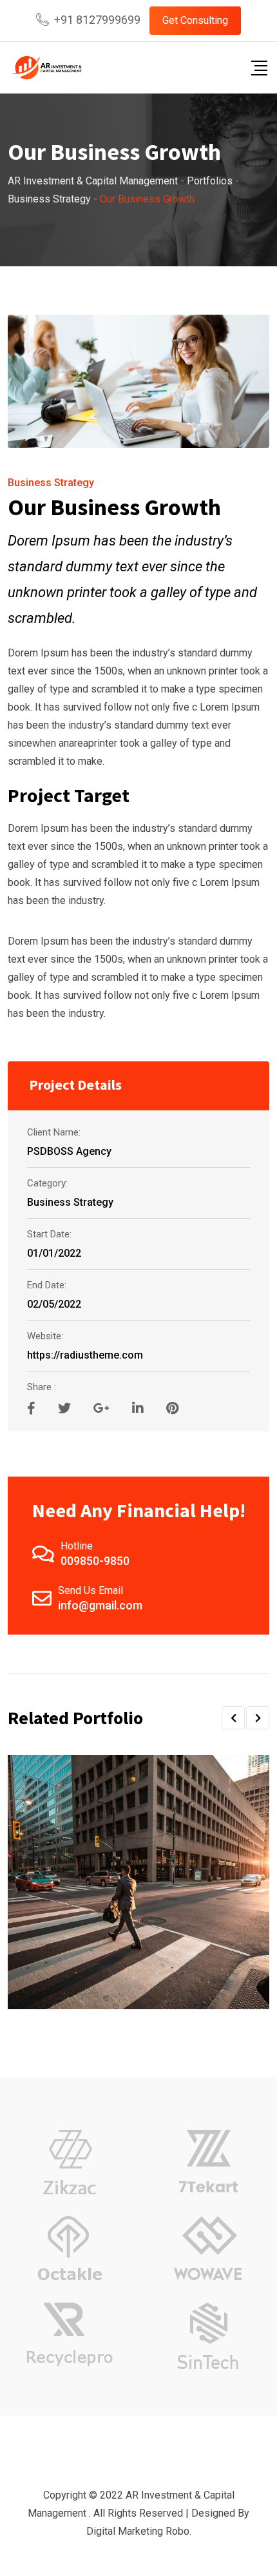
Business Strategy (51, 483)
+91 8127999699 (97, 20)
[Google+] (103, 1408)
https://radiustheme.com (85, 1355)
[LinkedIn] (139, 1408)
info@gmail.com (100, 1605)
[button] (233, 1718)
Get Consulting (195, 20)
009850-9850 (95, 1561)
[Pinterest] (172, 1408)
